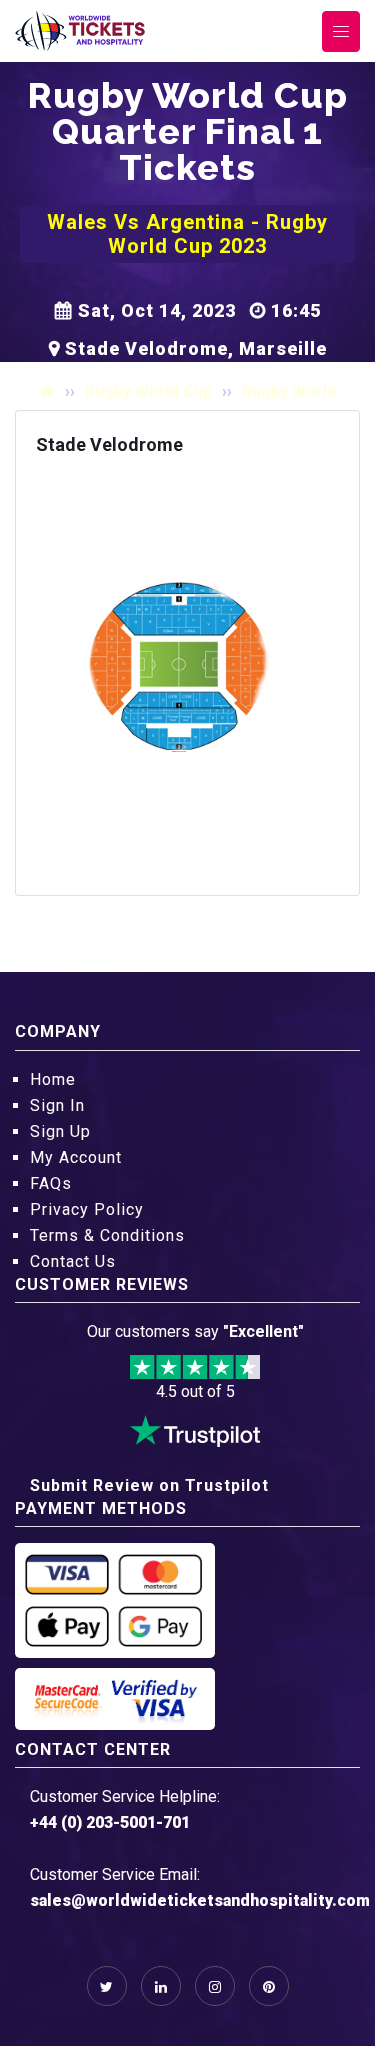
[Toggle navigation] (341, 31)
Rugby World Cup (148, 391)
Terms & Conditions (107, 1235)
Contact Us (73, 1261)
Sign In (57, 1105)
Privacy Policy (87, 1209)
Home (53, 1079)
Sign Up (60, 1131)
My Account (76, 1157)
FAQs (51, 1183)
